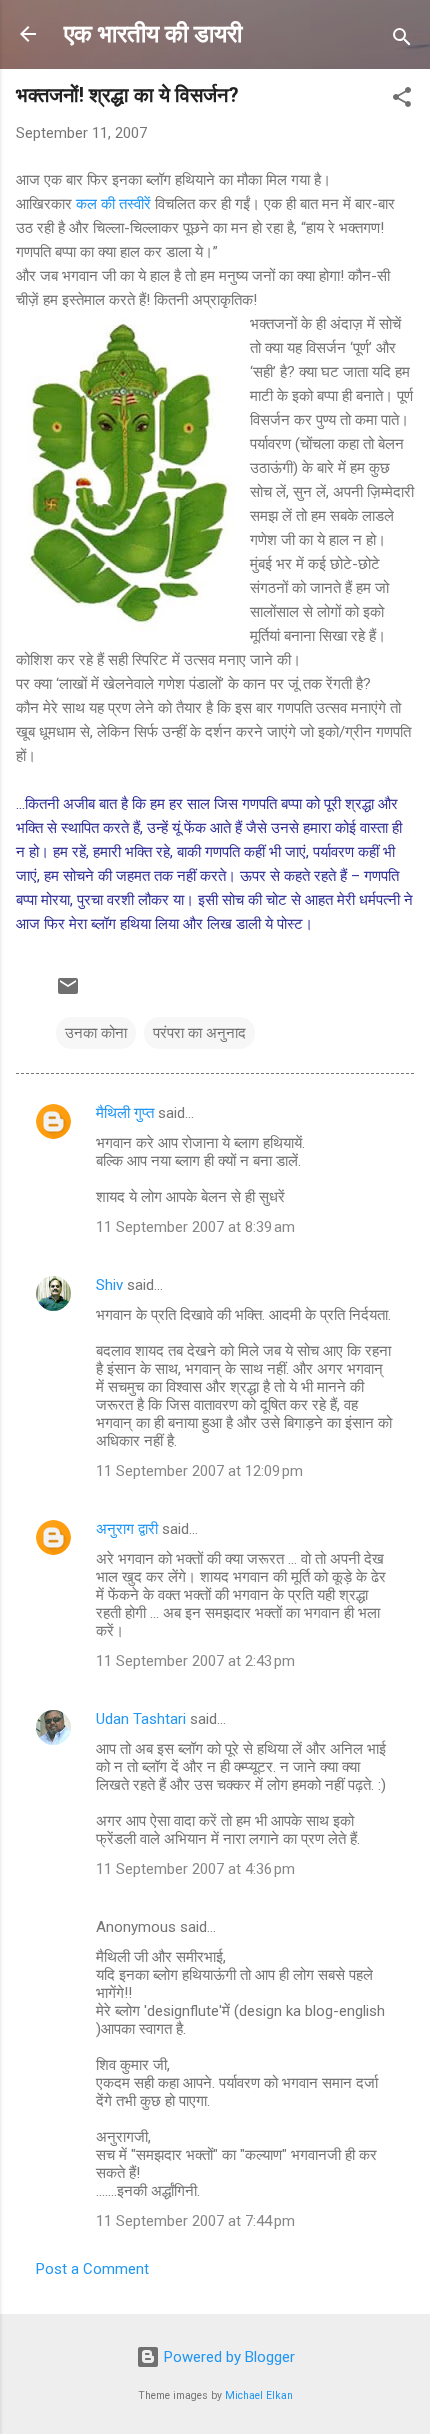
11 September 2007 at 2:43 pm (195, 1661)
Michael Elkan (259, 2395)
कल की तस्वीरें (115, 204)
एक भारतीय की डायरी (153, 34)
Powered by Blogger (227, 2357)
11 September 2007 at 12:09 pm (199, 1471)
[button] (402, 100)
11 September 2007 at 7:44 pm (195, 2221)
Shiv (109, 1285)
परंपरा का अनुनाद (199, 1033)
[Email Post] (68, 993)
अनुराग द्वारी (127, 1529)
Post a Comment (92, 2269)
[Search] (402, 40)
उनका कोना (96, 1033)
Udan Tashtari (141, 1719)
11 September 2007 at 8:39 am (195, 1227)
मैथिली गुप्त (125, 1113)
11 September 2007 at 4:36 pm (195, 1869)
